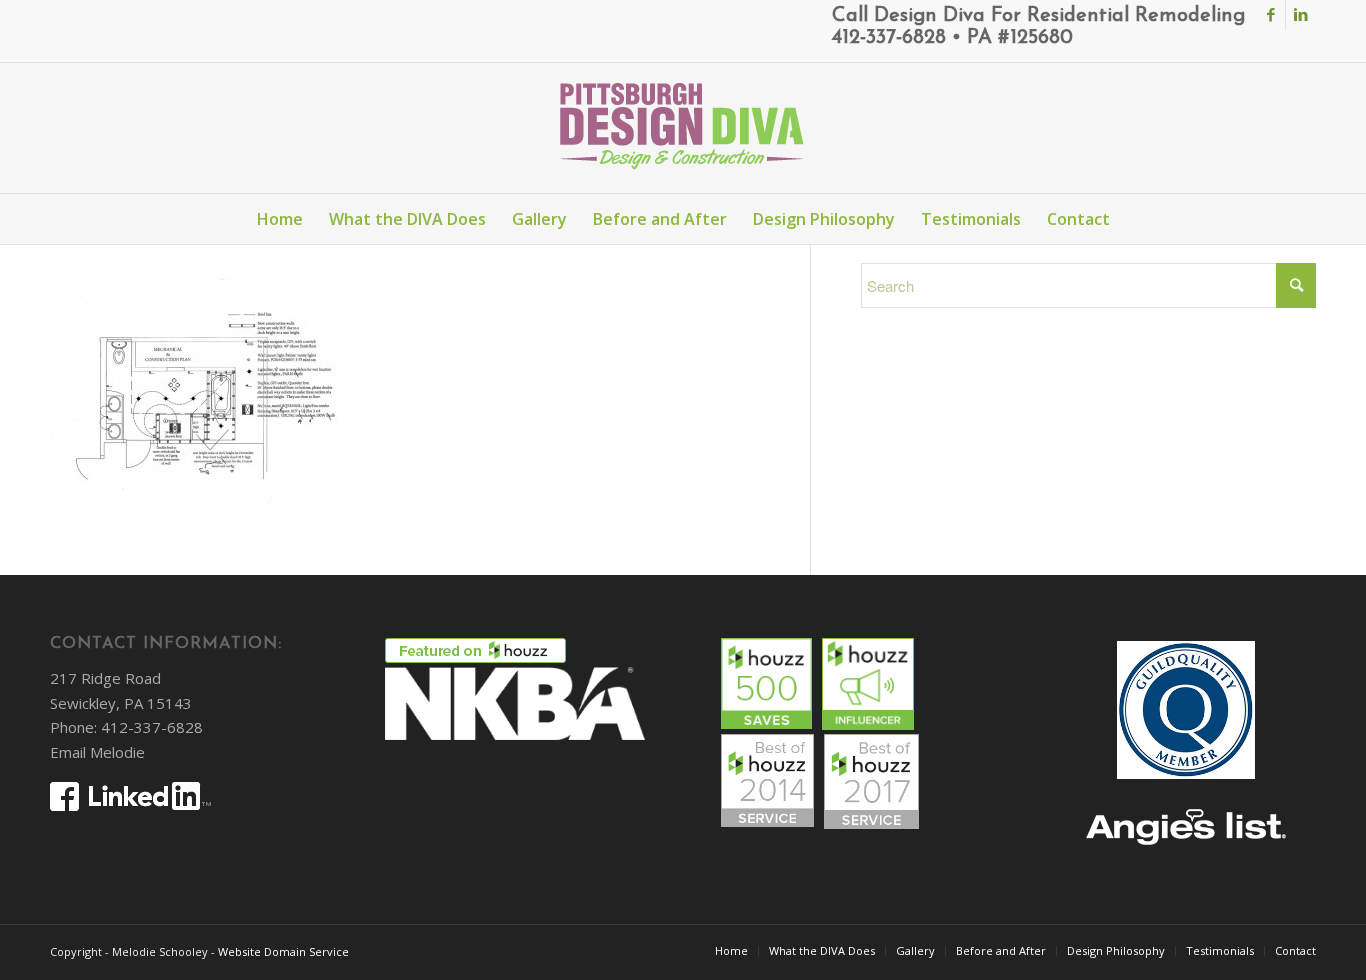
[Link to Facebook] (1270, 15)
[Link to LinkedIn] (1301, 15)
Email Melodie (97, 752)
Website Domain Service (283, 951)
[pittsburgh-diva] (683, 128)
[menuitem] (280, 219)
